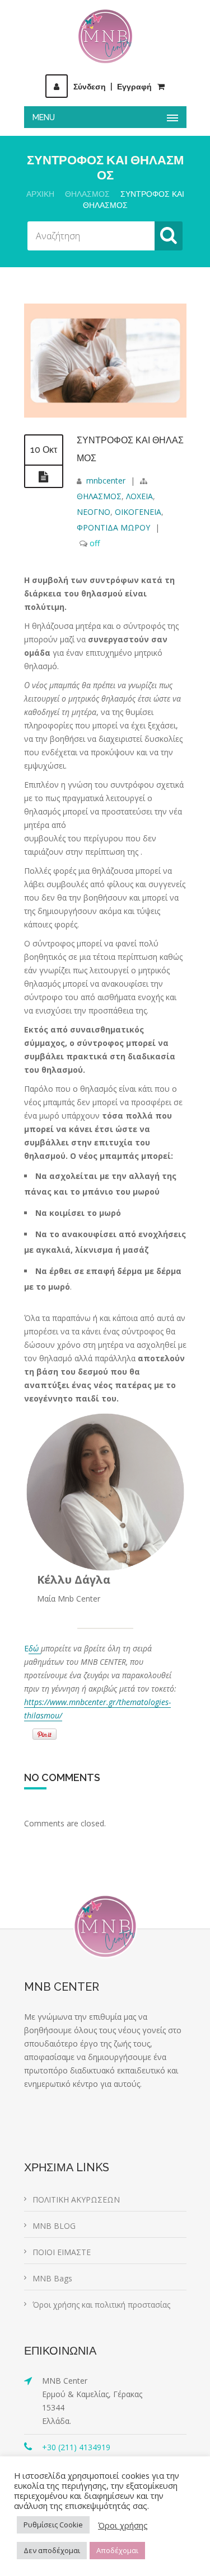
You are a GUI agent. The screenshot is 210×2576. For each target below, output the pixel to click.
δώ (35, 1648)
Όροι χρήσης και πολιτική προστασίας (101, 2305)
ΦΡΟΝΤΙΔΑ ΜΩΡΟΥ (113, 527)
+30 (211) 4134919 (76, 2447)
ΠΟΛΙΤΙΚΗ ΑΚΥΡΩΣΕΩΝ (76, 2199)
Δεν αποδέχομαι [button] (52, 2550)
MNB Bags (52, 2278)
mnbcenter (106, 480)
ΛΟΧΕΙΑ (139, 496)
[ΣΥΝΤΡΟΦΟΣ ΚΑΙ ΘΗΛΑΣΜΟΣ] (105, 415)
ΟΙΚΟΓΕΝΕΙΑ (138, 512)
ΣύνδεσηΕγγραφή (113, 87)
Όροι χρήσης (123, 2525)
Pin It (45, 1734)
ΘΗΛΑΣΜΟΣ (87, 194)
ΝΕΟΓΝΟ (94, 512)
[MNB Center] (105, 36)
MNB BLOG (54, 2226)
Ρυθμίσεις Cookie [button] (53, 2525)
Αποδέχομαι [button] (117, 2550)
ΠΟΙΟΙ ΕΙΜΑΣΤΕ (62, 2252)
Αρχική (40, 194)
